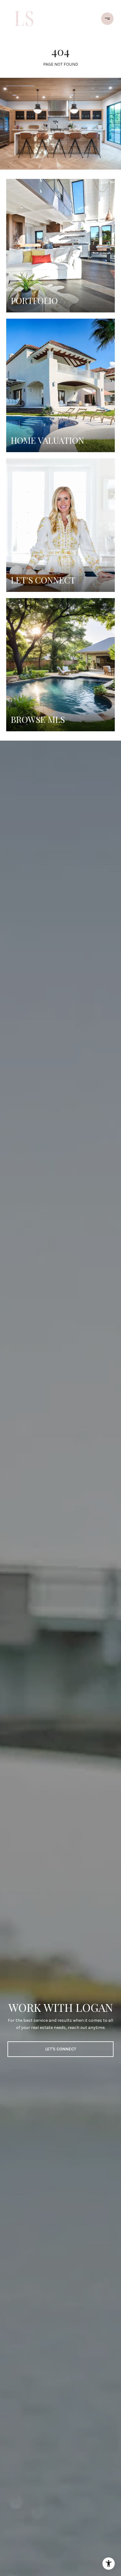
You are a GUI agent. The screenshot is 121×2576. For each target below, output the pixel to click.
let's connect (61, 2049)
